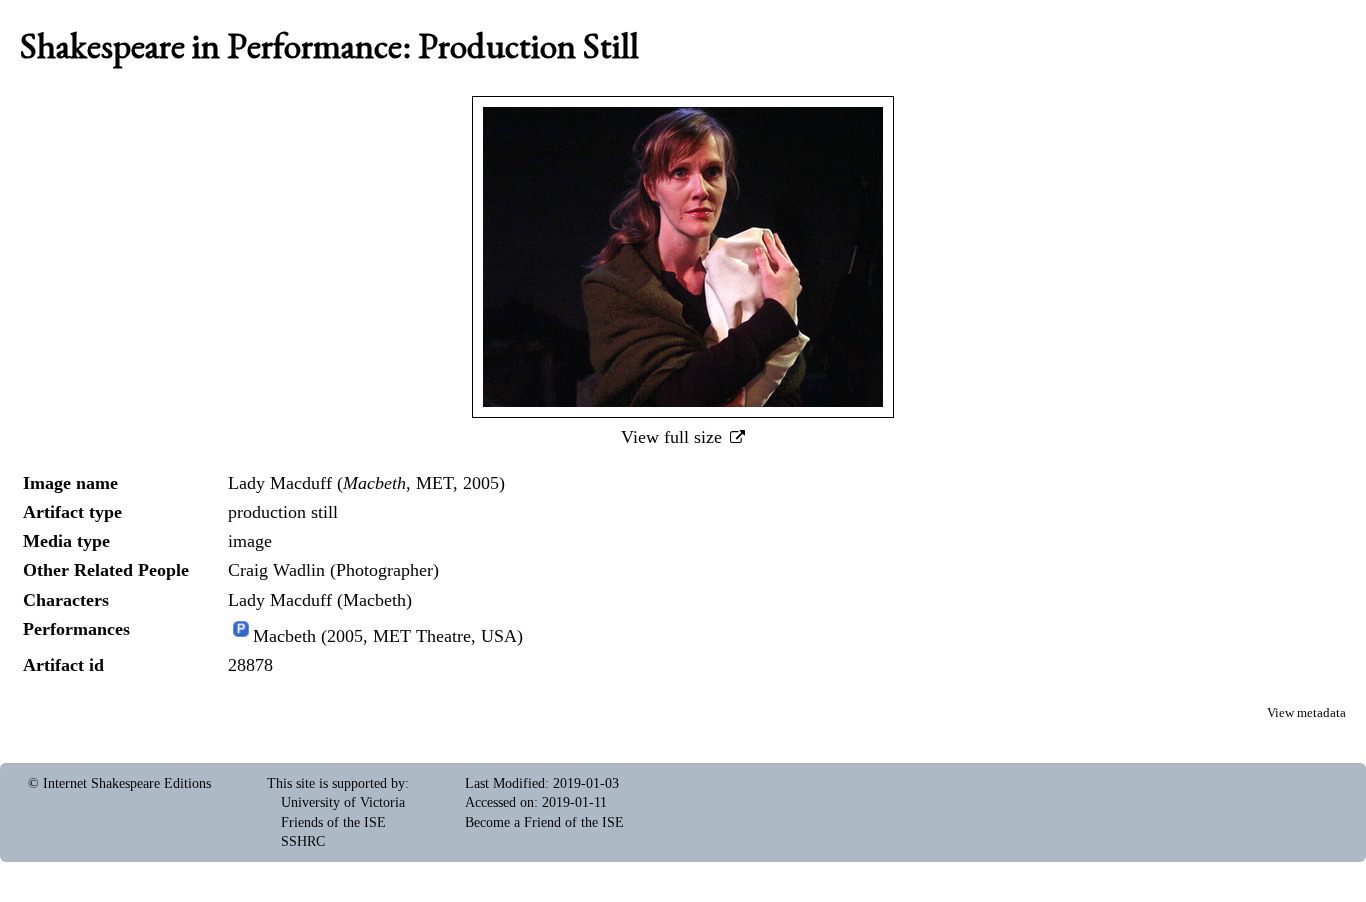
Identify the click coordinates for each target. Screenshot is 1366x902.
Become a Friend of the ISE (544, 822)
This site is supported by (336, 783)
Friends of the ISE (333, 822)
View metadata (1306, 713)
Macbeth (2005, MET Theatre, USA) (388, 636)
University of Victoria (343, 802)
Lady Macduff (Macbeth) (320, 600)
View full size (674, 437)
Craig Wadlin (276, 570)
